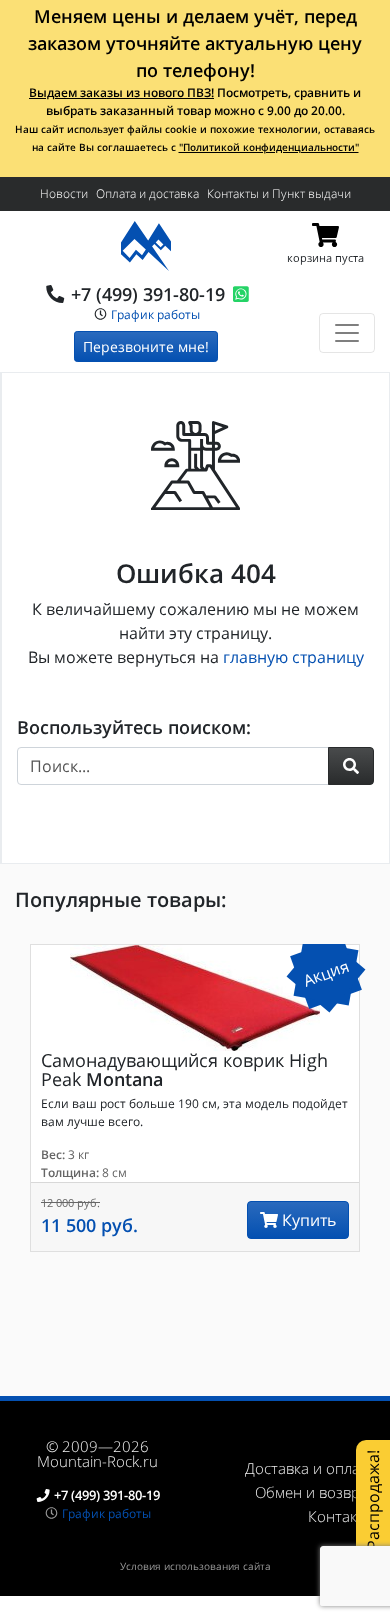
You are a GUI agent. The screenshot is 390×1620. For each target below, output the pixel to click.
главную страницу (293, 657)
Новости (64, 193)
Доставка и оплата (310, 1468)
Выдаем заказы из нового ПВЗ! (121, 92)
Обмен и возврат (315, 1492)
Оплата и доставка (147, 193)
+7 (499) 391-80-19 (148, 294)
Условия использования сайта (195, 1566)
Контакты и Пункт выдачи (279, 193)
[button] (351, 766)
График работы (155, 314)
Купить (307, 1220)
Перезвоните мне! (146, 346)
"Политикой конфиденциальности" (269, 147)
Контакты (341, 1516)
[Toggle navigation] (347, 333)
